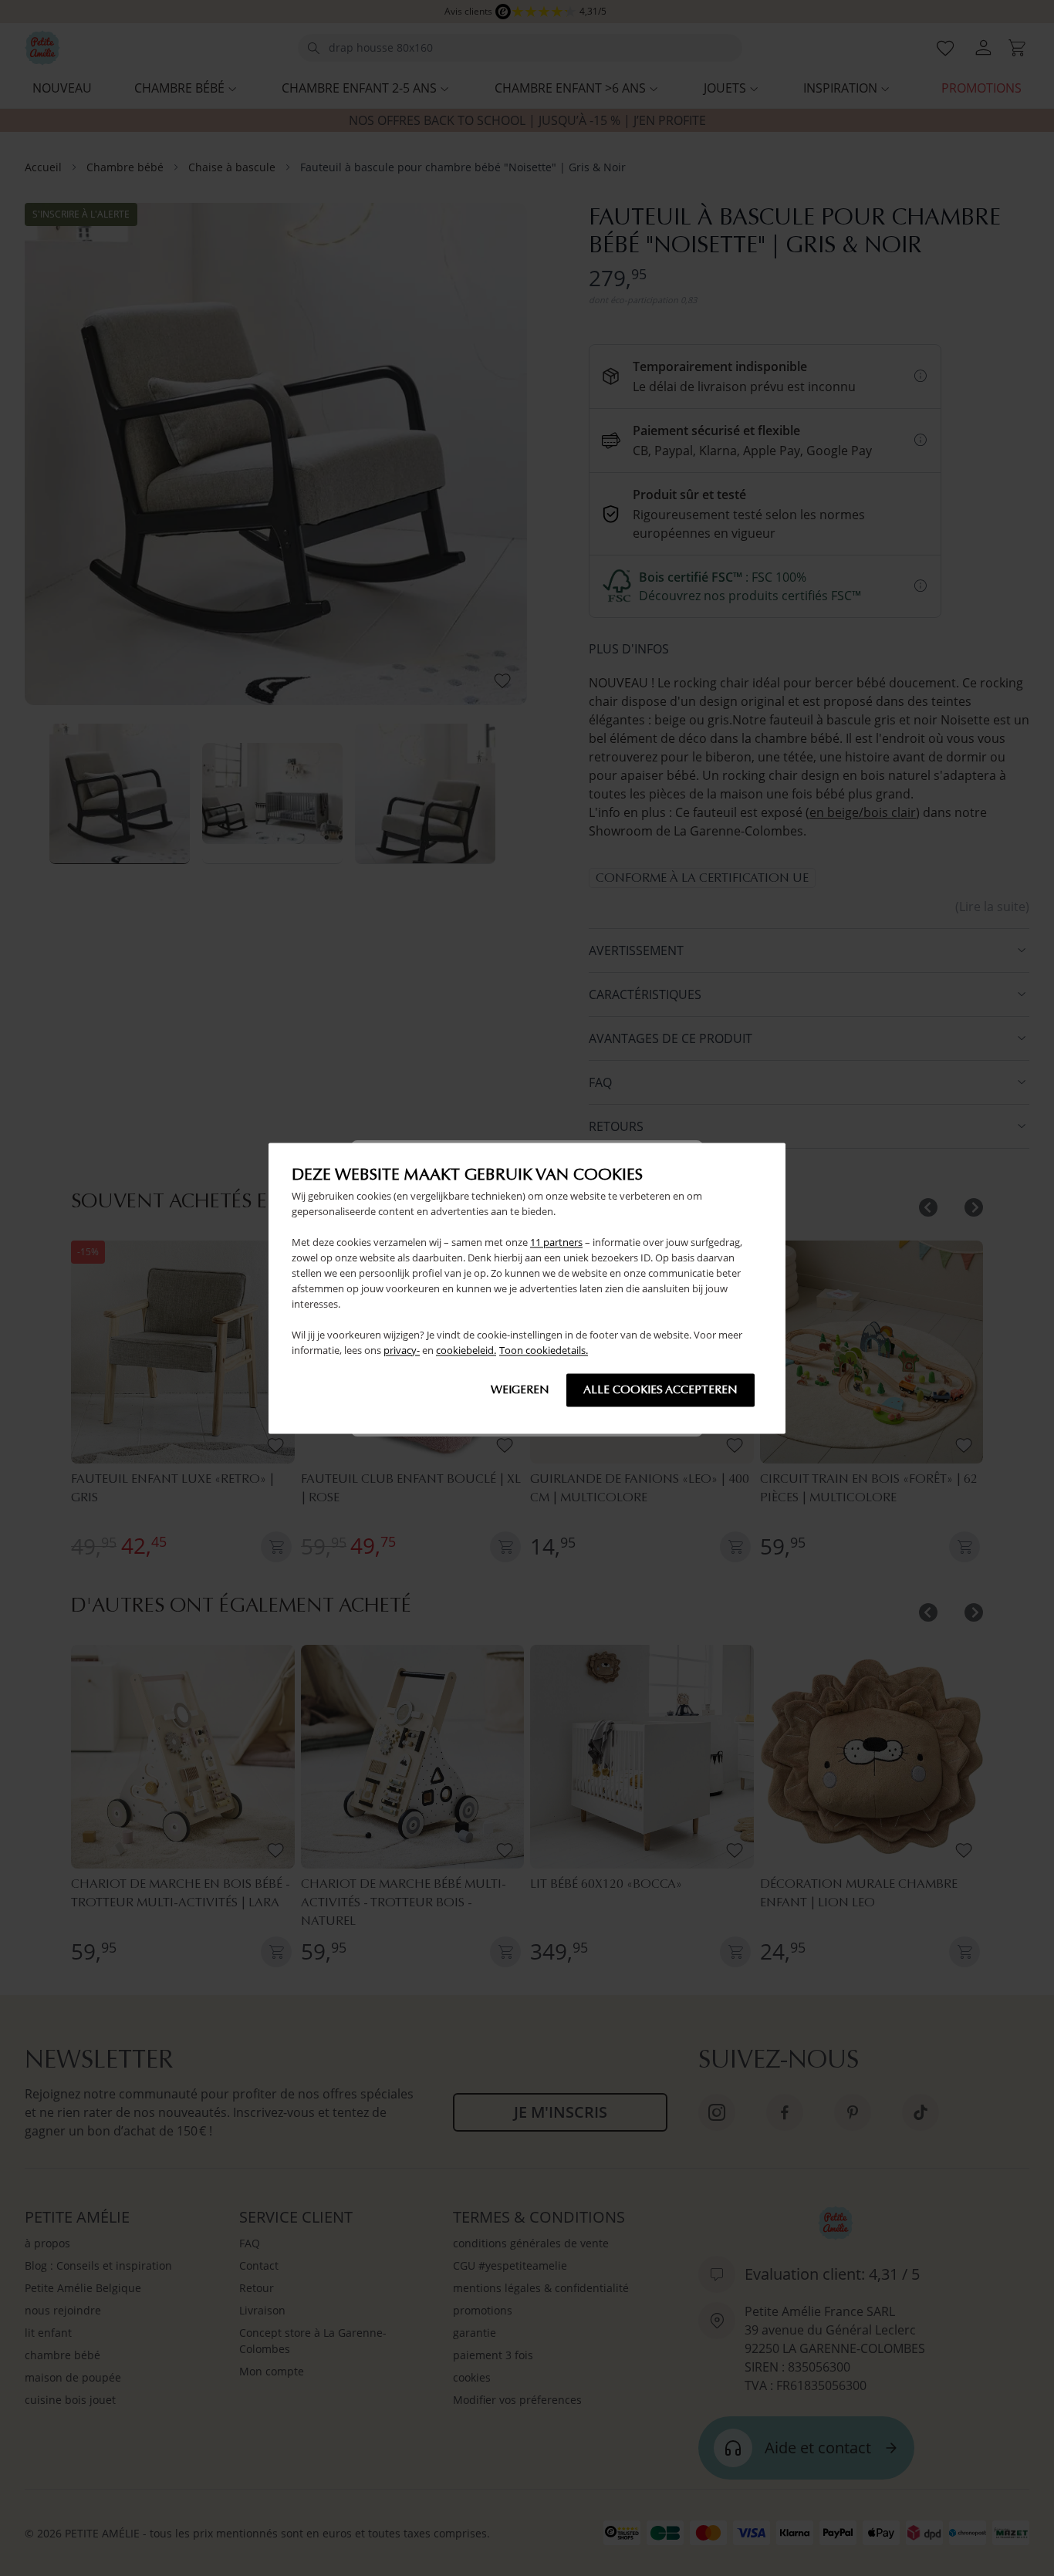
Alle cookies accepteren (660, 1389)
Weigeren (520, 1389)
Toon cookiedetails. (544, 1350)
